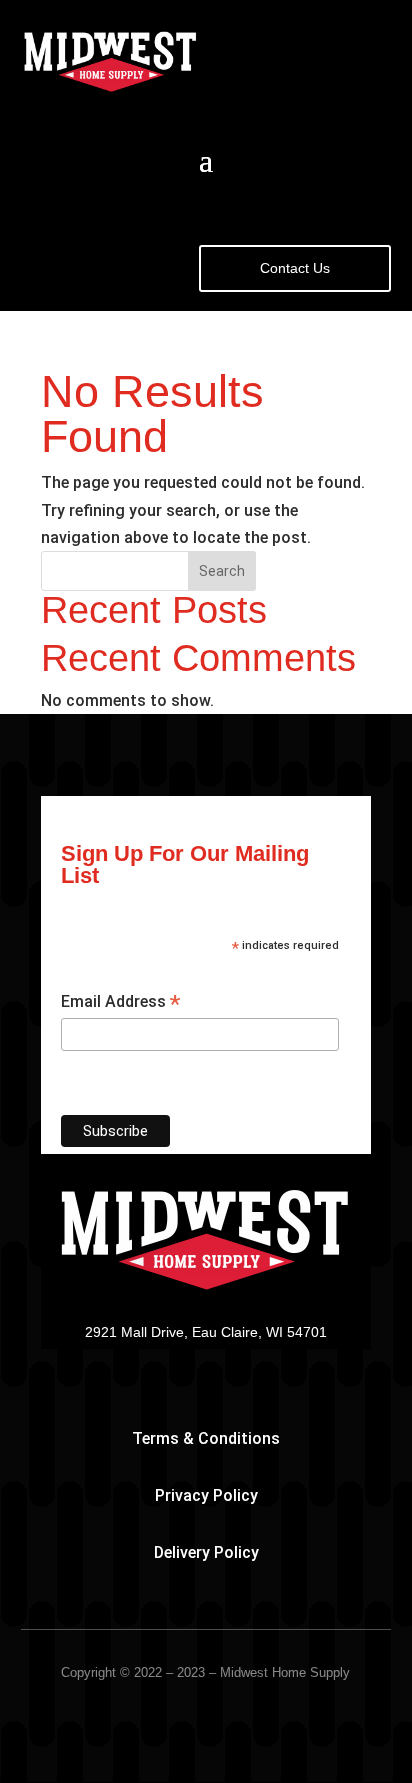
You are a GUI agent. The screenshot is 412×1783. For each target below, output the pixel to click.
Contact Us (295, 268)
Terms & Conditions (206, 1438)
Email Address (120, 1002)
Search (222, 571)
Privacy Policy (206, 1495)
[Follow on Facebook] (206, 1361)
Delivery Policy (206, 1552)
